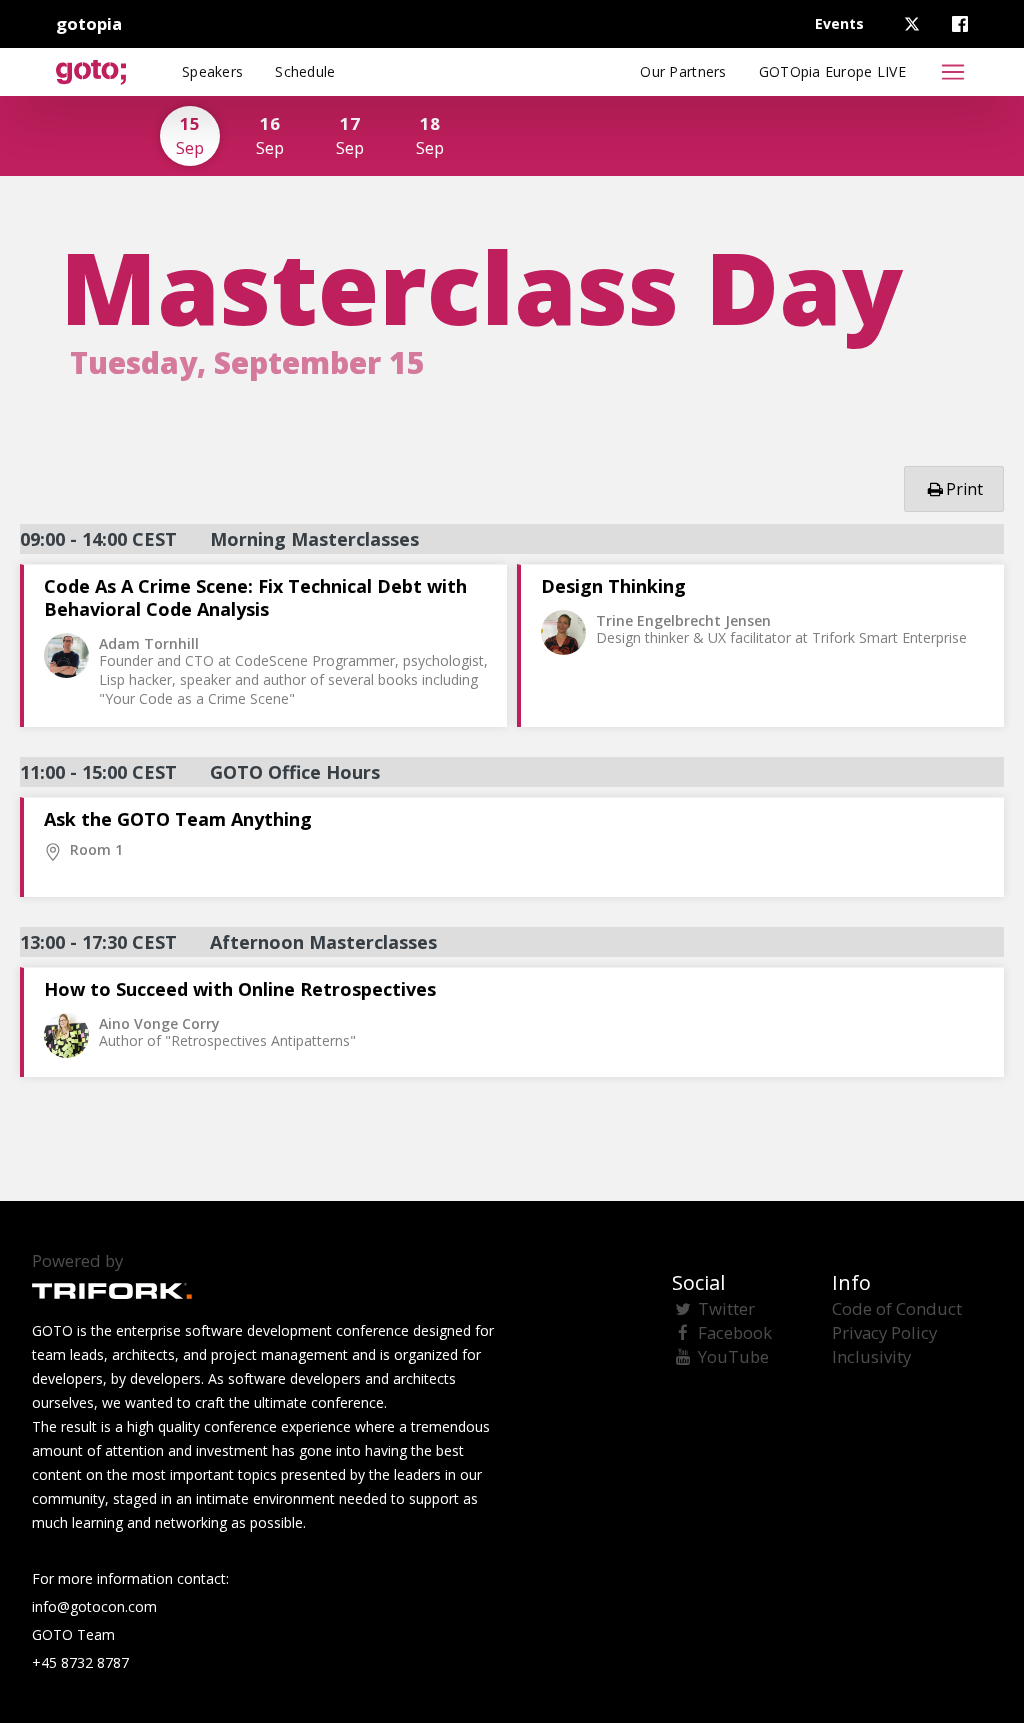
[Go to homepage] (91, 72)
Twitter (726, 1308)
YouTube (733, 1356)
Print (964, 489)
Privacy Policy (884, 1332)
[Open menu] (953, 72)
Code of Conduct (897, 1308)
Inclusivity (871, 1356)
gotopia (89, 23)
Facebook (735, 1332)
